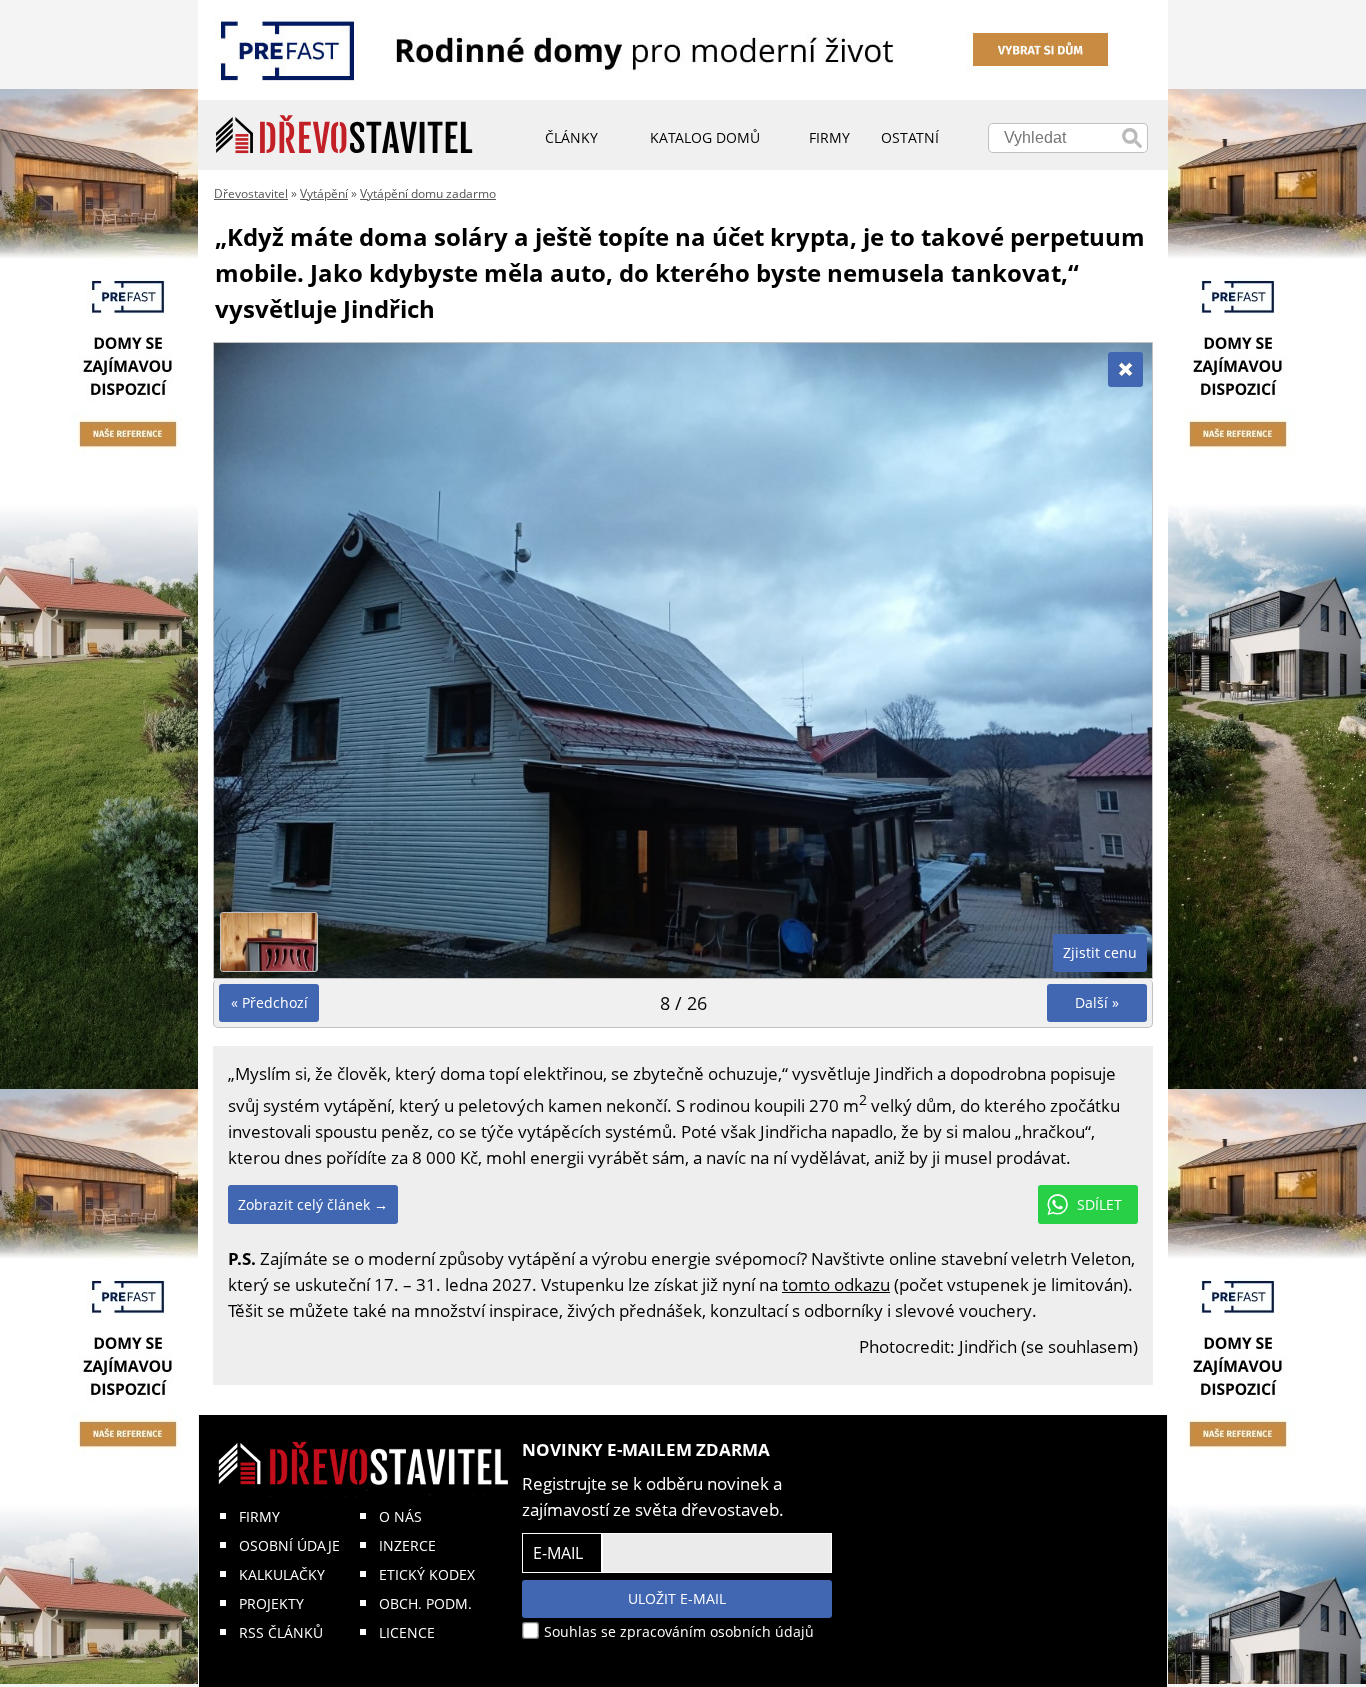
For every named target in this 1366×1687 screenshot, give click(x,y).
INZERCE (407, 1545)
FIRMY (259, 1516)
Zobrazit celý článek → (313, 1204)
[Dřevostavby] (344, 135)
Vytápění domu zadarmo (428, 193)
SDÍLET (1099, 1204)
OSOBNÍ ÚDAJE (289, 1545)
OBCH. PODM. (425, 1603)
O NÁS (400, 1516)
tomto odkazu (836, 1284)
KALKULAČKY (282, 1574)
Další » (1097, 1002)
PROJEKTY (271, 1603)
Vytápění (324, 193)
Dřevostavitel (251, 193)
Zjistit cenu (1100, 952)
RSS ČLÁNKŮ (281, 1632)
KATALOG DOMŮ (705, 137)
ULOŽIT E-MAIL (677, 1598)
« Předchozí (269, 1002)
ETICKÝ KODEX (427, 1574)
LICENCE (407, 1632)
